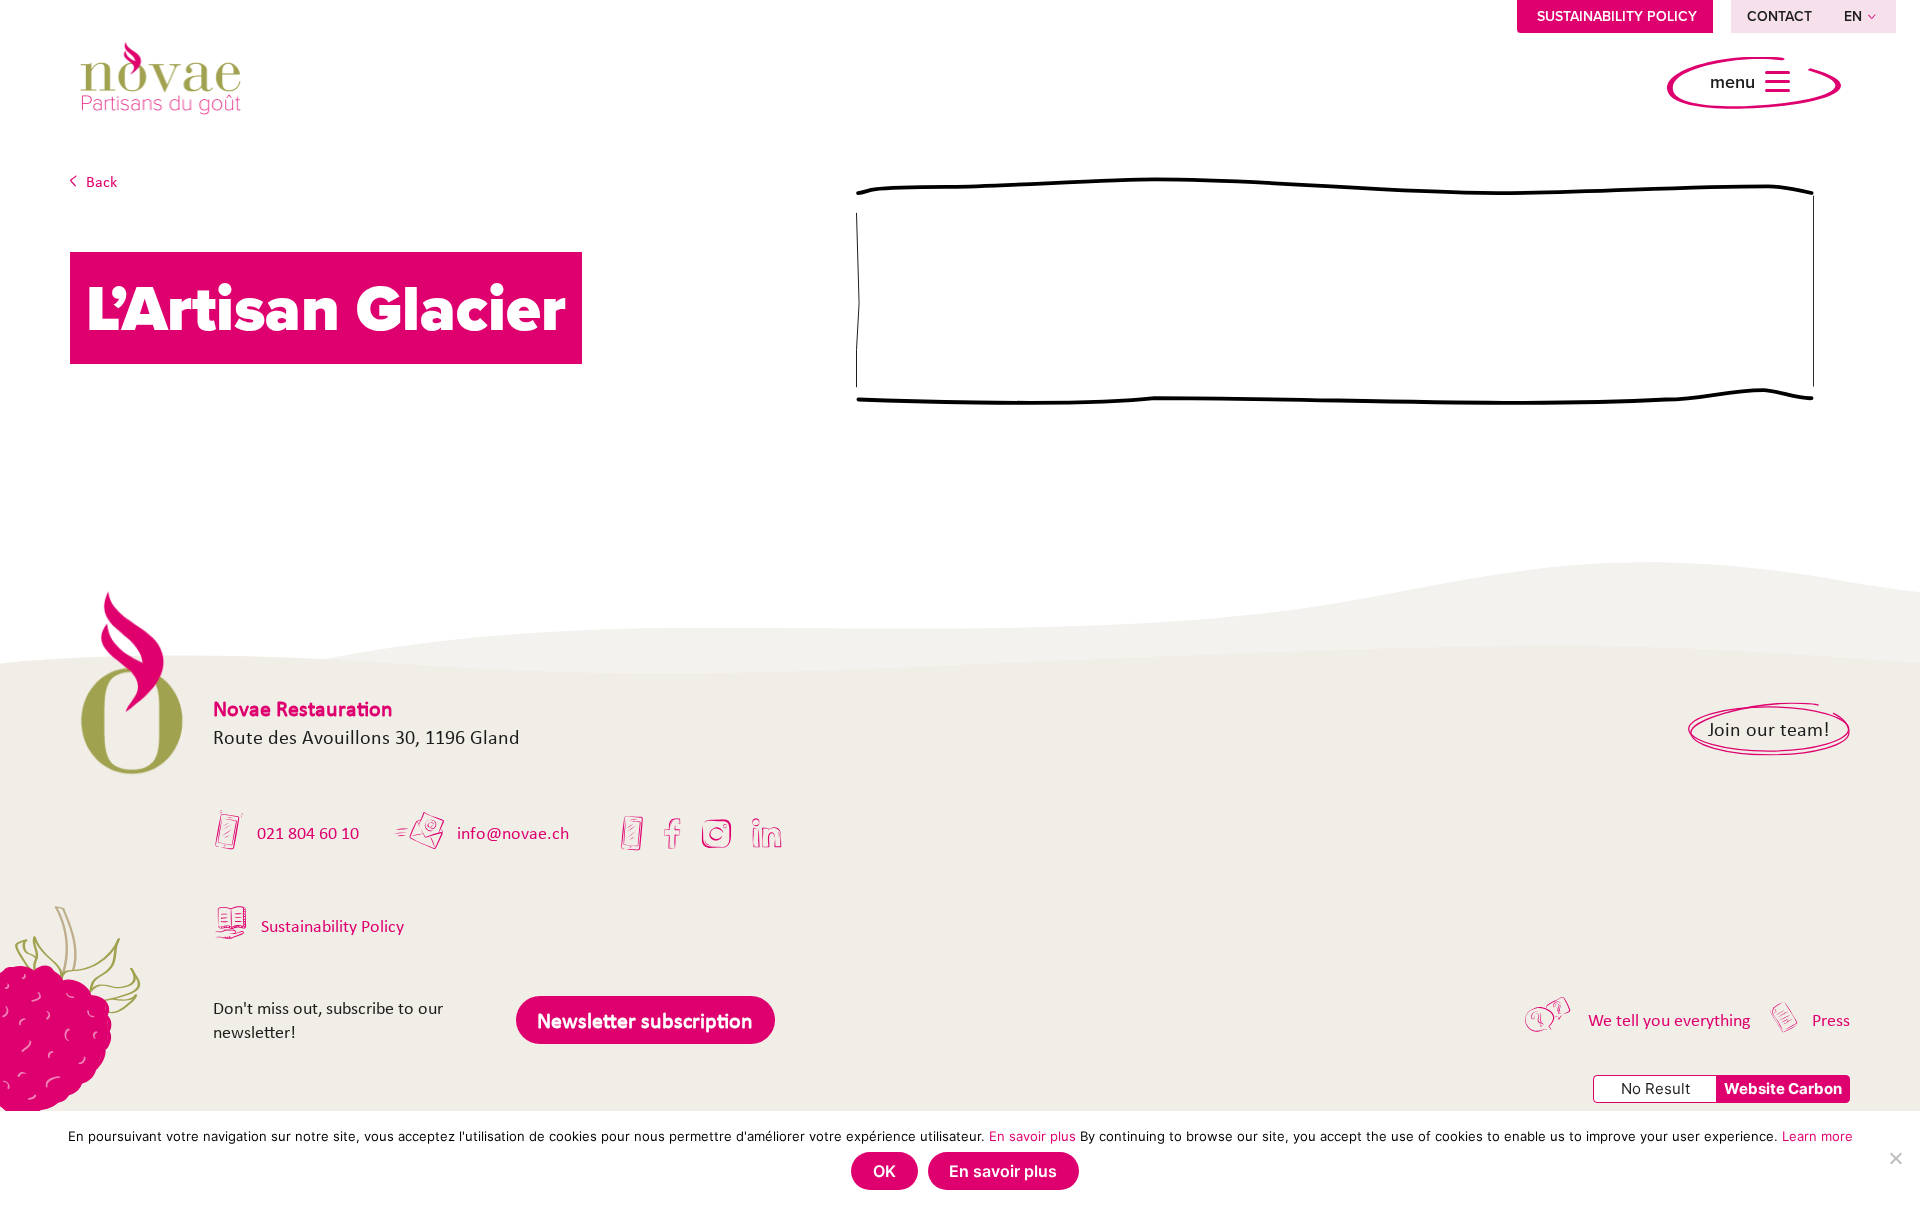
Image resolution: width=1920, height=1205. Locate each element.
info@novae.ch (513, 833)
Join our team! (1769, 728)
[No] (1895, 1158)
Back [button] (101, 181)
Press (1831, 1020)
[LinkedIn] (767, 833)
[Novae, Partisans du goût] (160, 82)
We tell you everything (1669, 1020)
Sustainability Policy (1617, 16)
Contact (1779, 16)
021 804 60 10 (308, 833)
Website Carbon (1783, 1088)
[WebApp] (632, 833)
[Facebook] (672, 833)
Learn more (1817, 1136)
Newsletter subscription (645, 1020)
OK (884, 1171)
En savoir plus (1032, 1136)
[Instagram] (716, 833)
